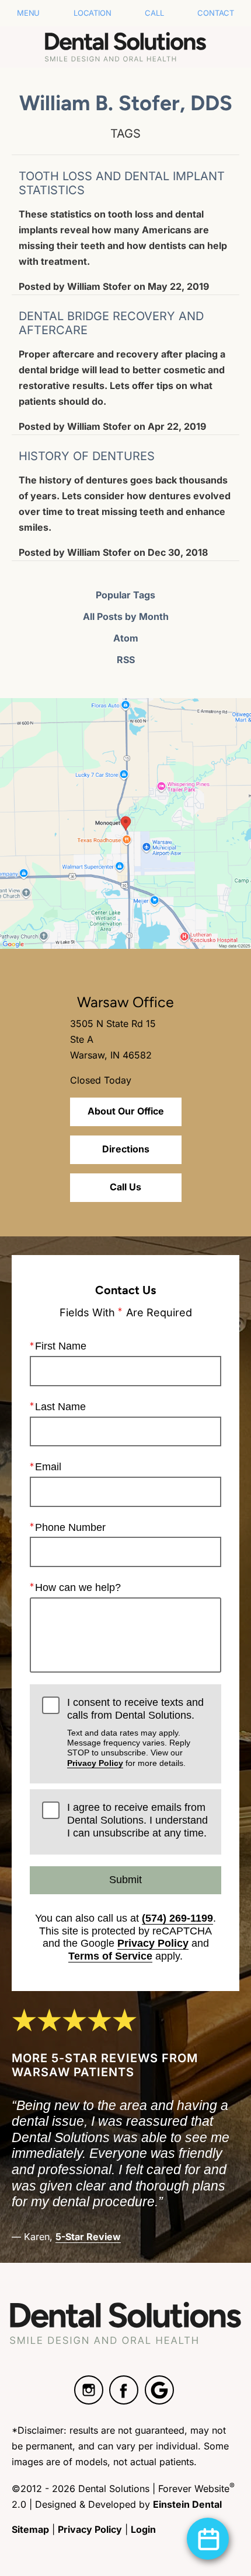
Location (92, 13)
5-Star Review (88, 2237)
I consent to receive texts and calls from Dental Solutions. (135, 1732)
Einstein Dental (187, 2504)
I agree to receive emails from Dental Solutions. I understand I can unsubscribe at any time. (137, 1820)
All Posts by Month (126, 616)
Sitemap (30, 2529)
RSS (126, 660)
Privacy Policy (95, 1763)
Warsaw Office (125, 1002)
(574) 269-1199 (177, 1918)
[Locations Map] (125, 823)
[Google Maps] (159, 2390)
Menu (28, 13)
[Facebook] (124, 2390)
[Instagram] (89, 2390)
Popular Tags (125, 595)
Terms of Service (110, 1956)
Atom (126, 638)
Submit (125, 1880)
